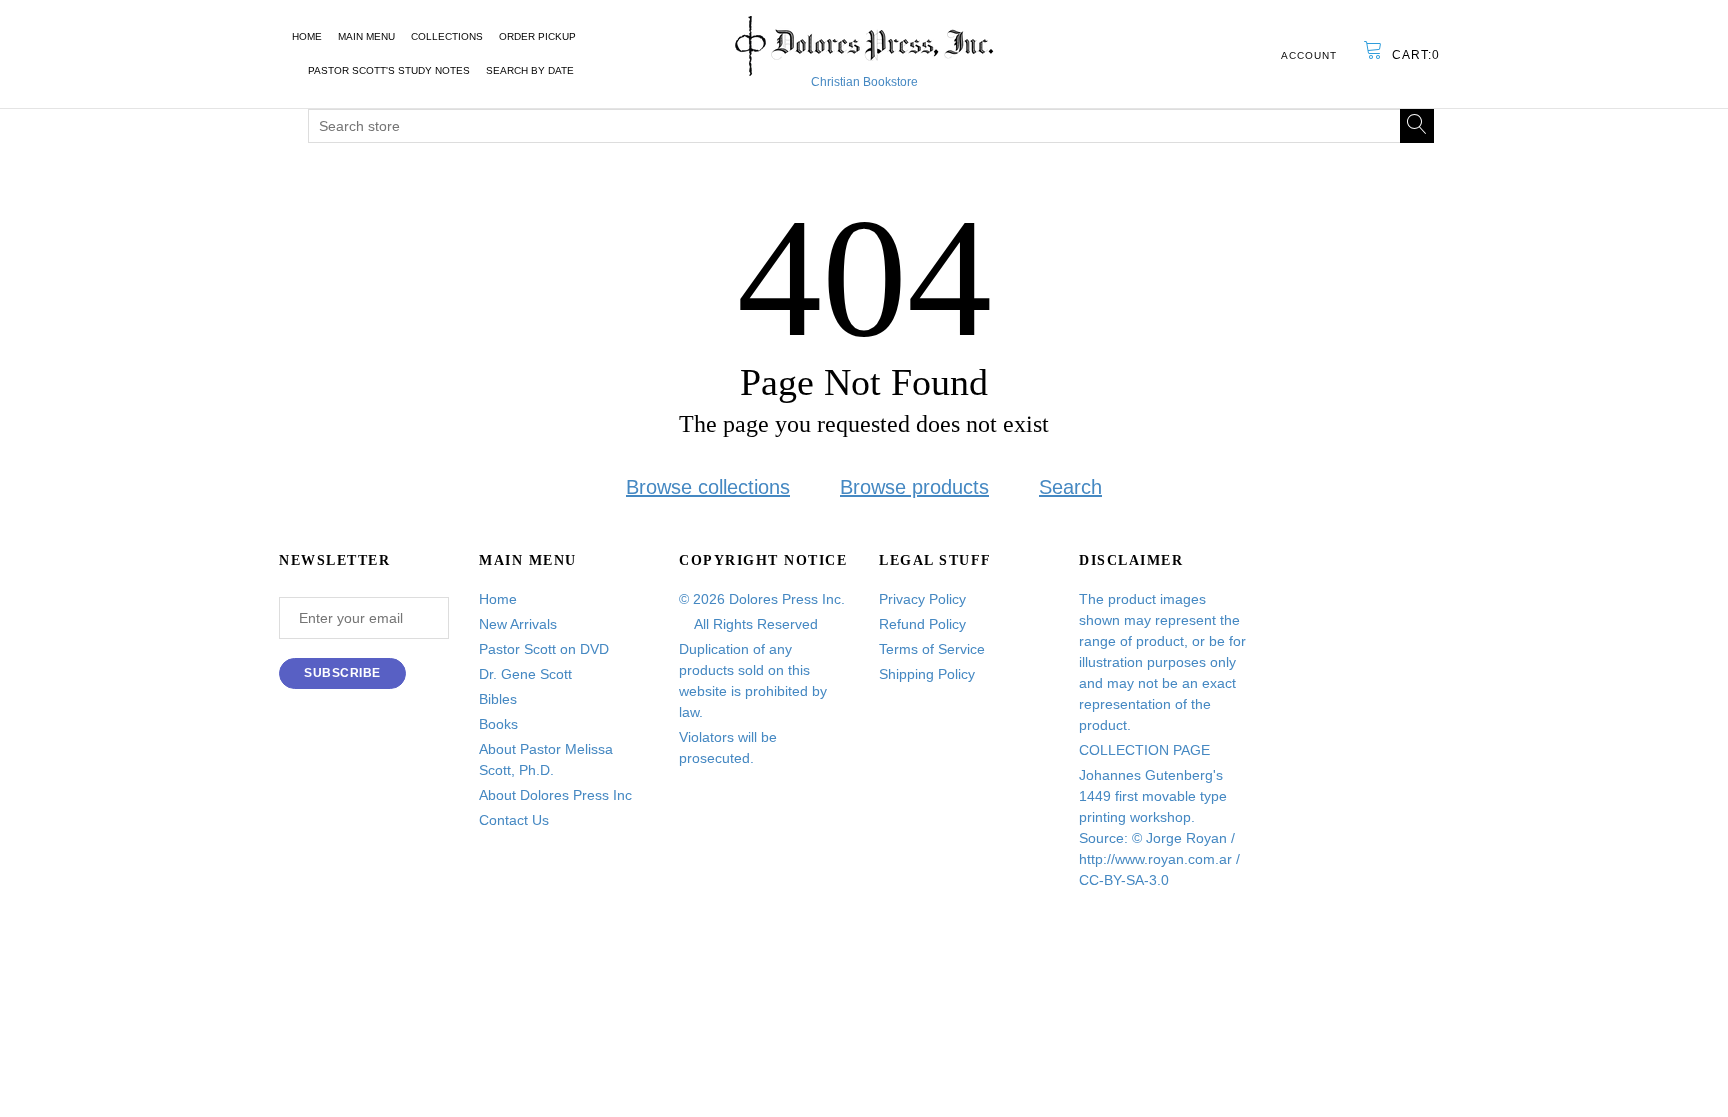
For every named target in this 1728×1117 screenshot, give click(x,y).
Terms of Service (932, 649)
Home (307, 36)
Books (498, 724)
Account (1309, 55)
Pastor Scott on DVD (544, 649)
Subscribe (342, 673)
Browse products (914, 487)
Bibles (498, 699)
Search (1070, 487)
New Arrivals (518, 624)
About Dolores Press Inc (555, 795)
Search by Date (530, 70)
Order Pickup (537, 36)
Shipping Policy (927, 674)
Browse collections (708, 487)
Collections (447, 36)
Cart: (1416, 55)
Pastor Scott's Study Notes (389, 70)
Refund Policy (922, 624)
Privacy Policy (922, 599)
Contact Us (514, 820)
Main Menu (366, 36)
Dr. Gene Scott (525, 674)
